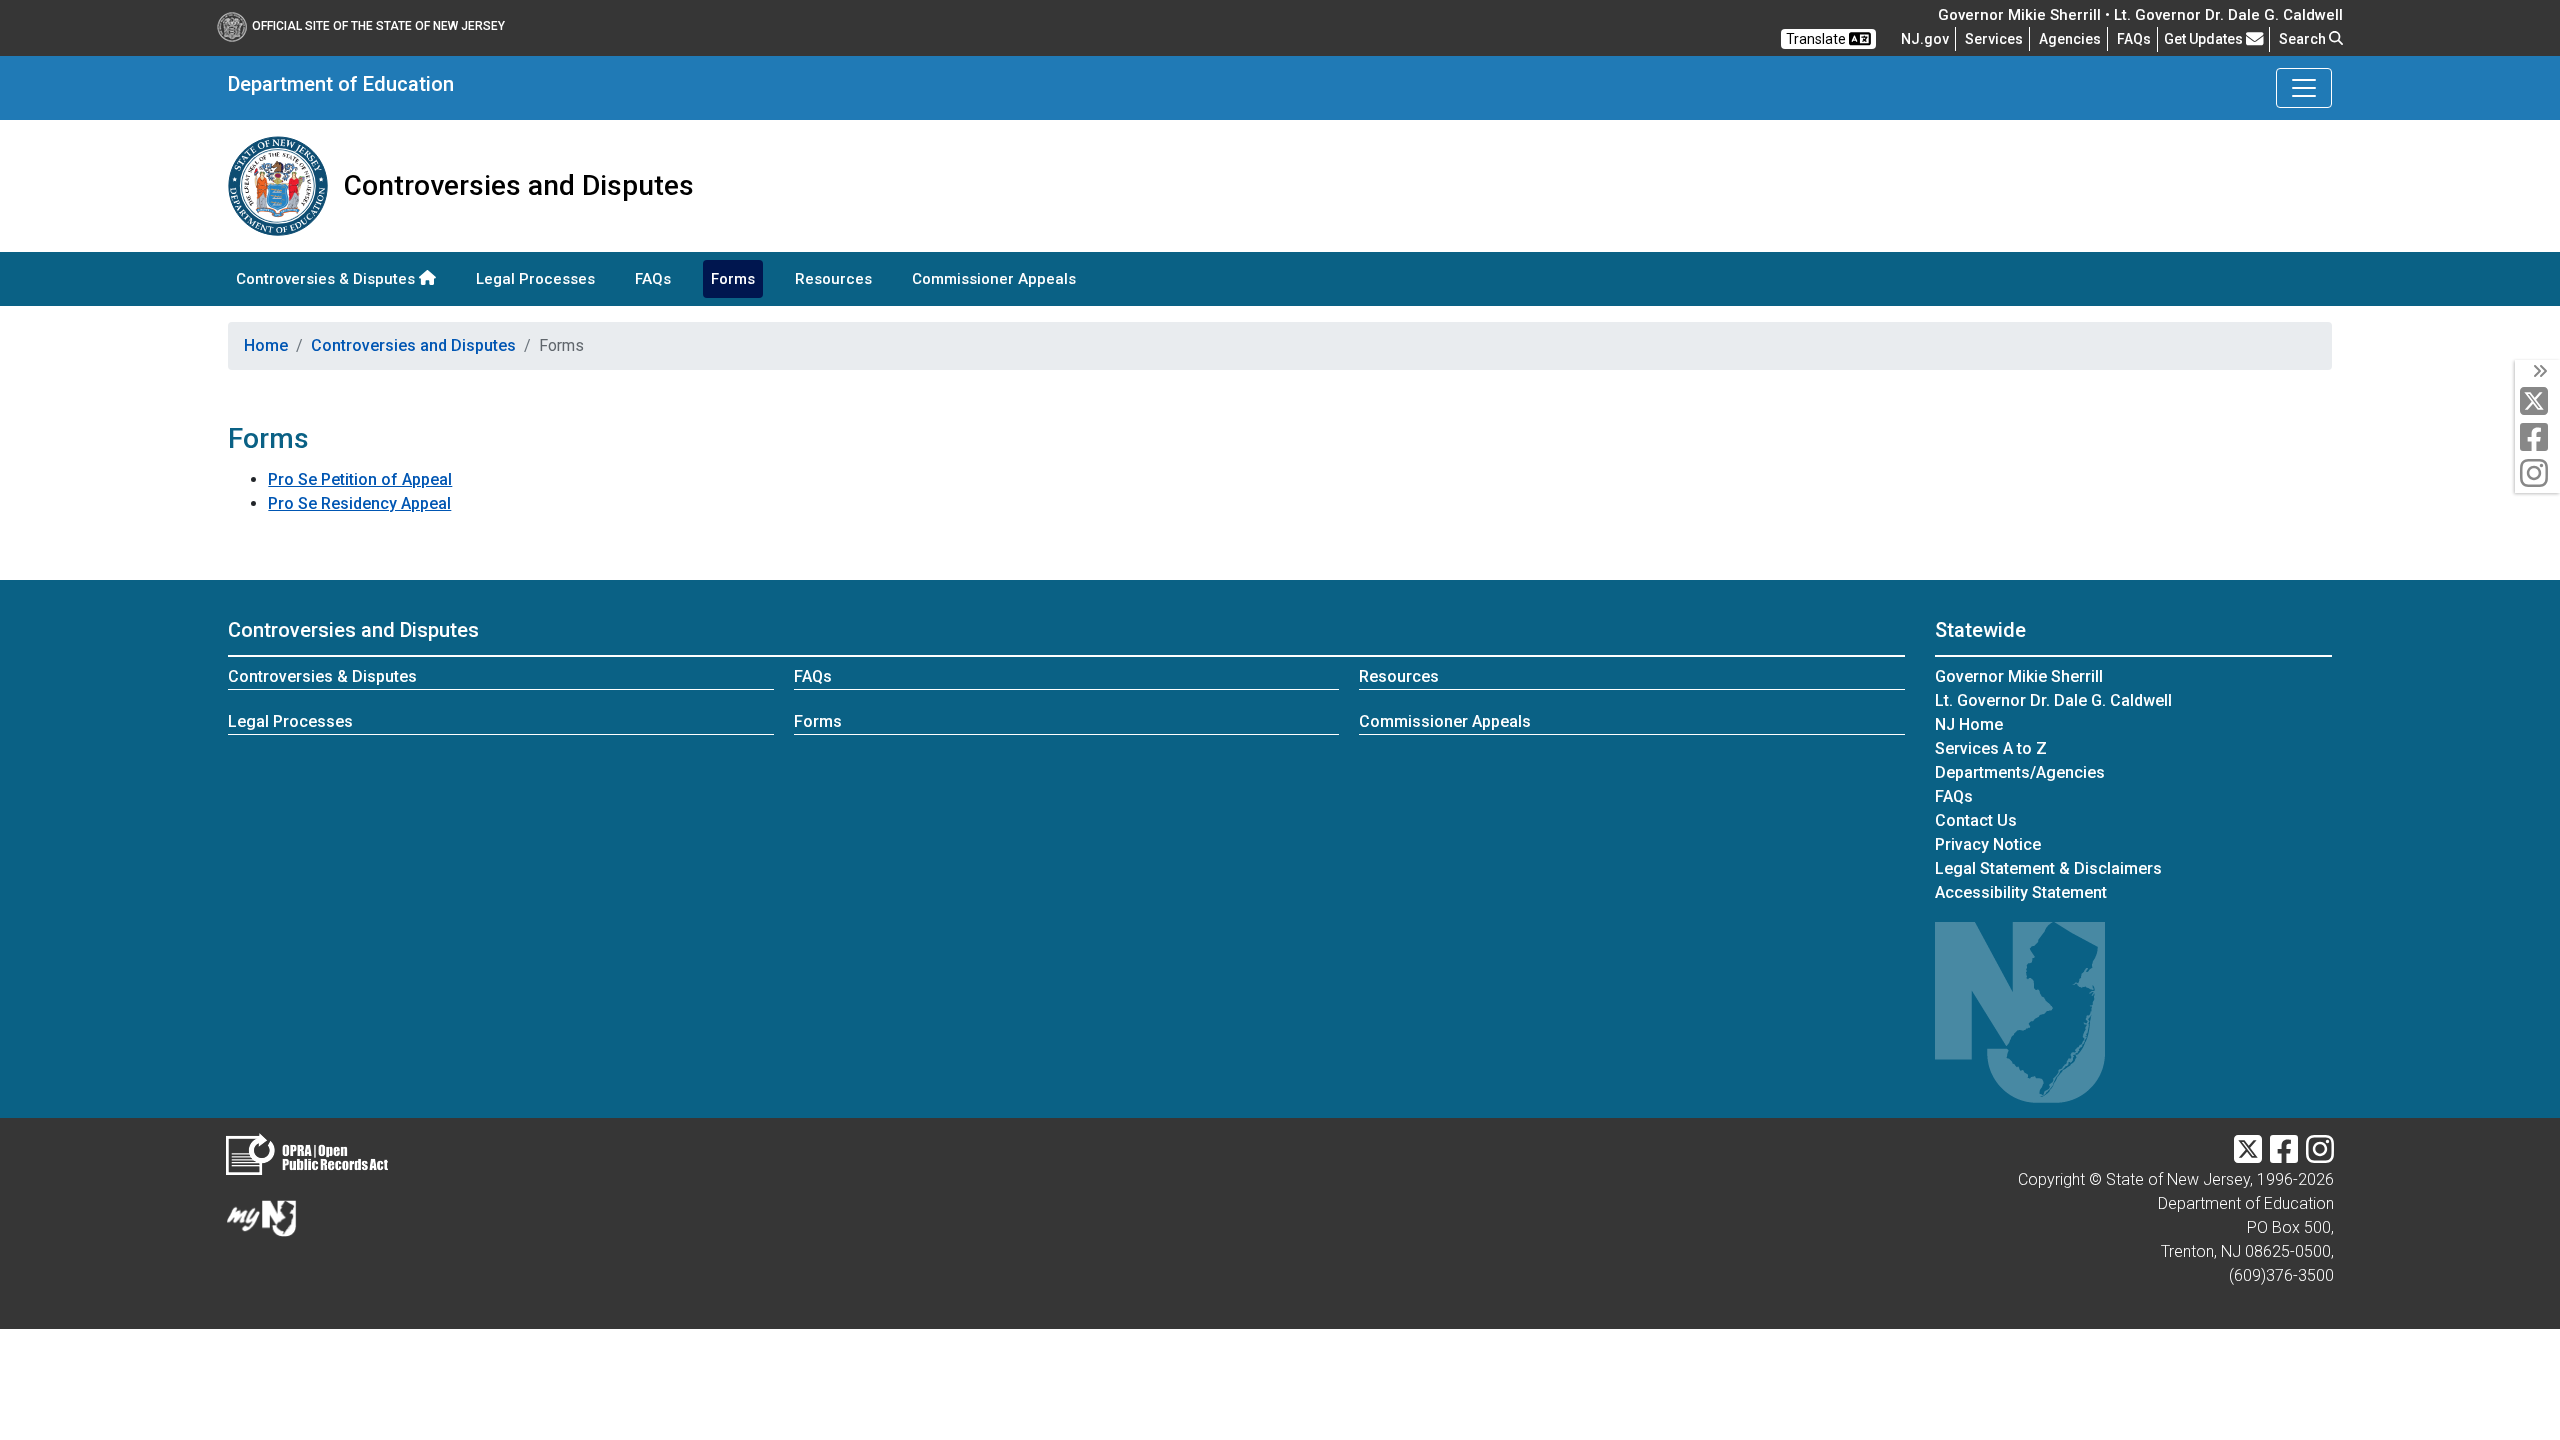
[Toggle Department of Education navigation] (2304, 88)
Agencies (2070, 39)
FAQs (653, 279)
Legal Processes (535, 279)
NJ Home (1969, 724)
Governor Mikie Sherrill (2019, 676)
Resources (833, 279)
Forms (733, 279)
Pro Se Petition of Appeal (360, 479)
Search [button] (2304, 39)
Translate (1817, 39)
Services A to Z (1991, 748)
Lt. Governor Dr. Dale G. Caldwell (2053, 700)
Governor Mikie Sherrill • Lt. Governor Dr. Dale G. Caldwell (2140, 15)
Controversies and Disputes (413, 345)
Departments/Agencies (2020, 772)
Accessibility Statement (2021, 892)
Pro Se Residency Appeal (359, 503)
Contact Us (1976, 820)
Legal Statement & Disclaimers (2048, 868)
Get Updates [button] (2205, 39)
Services (1994, 39)
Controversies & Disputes (327, 279)
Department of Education (341, 84)
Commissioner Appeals (994, 279)
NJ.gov (1925, 39)
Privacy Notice (1988, 844)
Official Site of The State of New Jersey (378, 26)
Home (266, 345)
